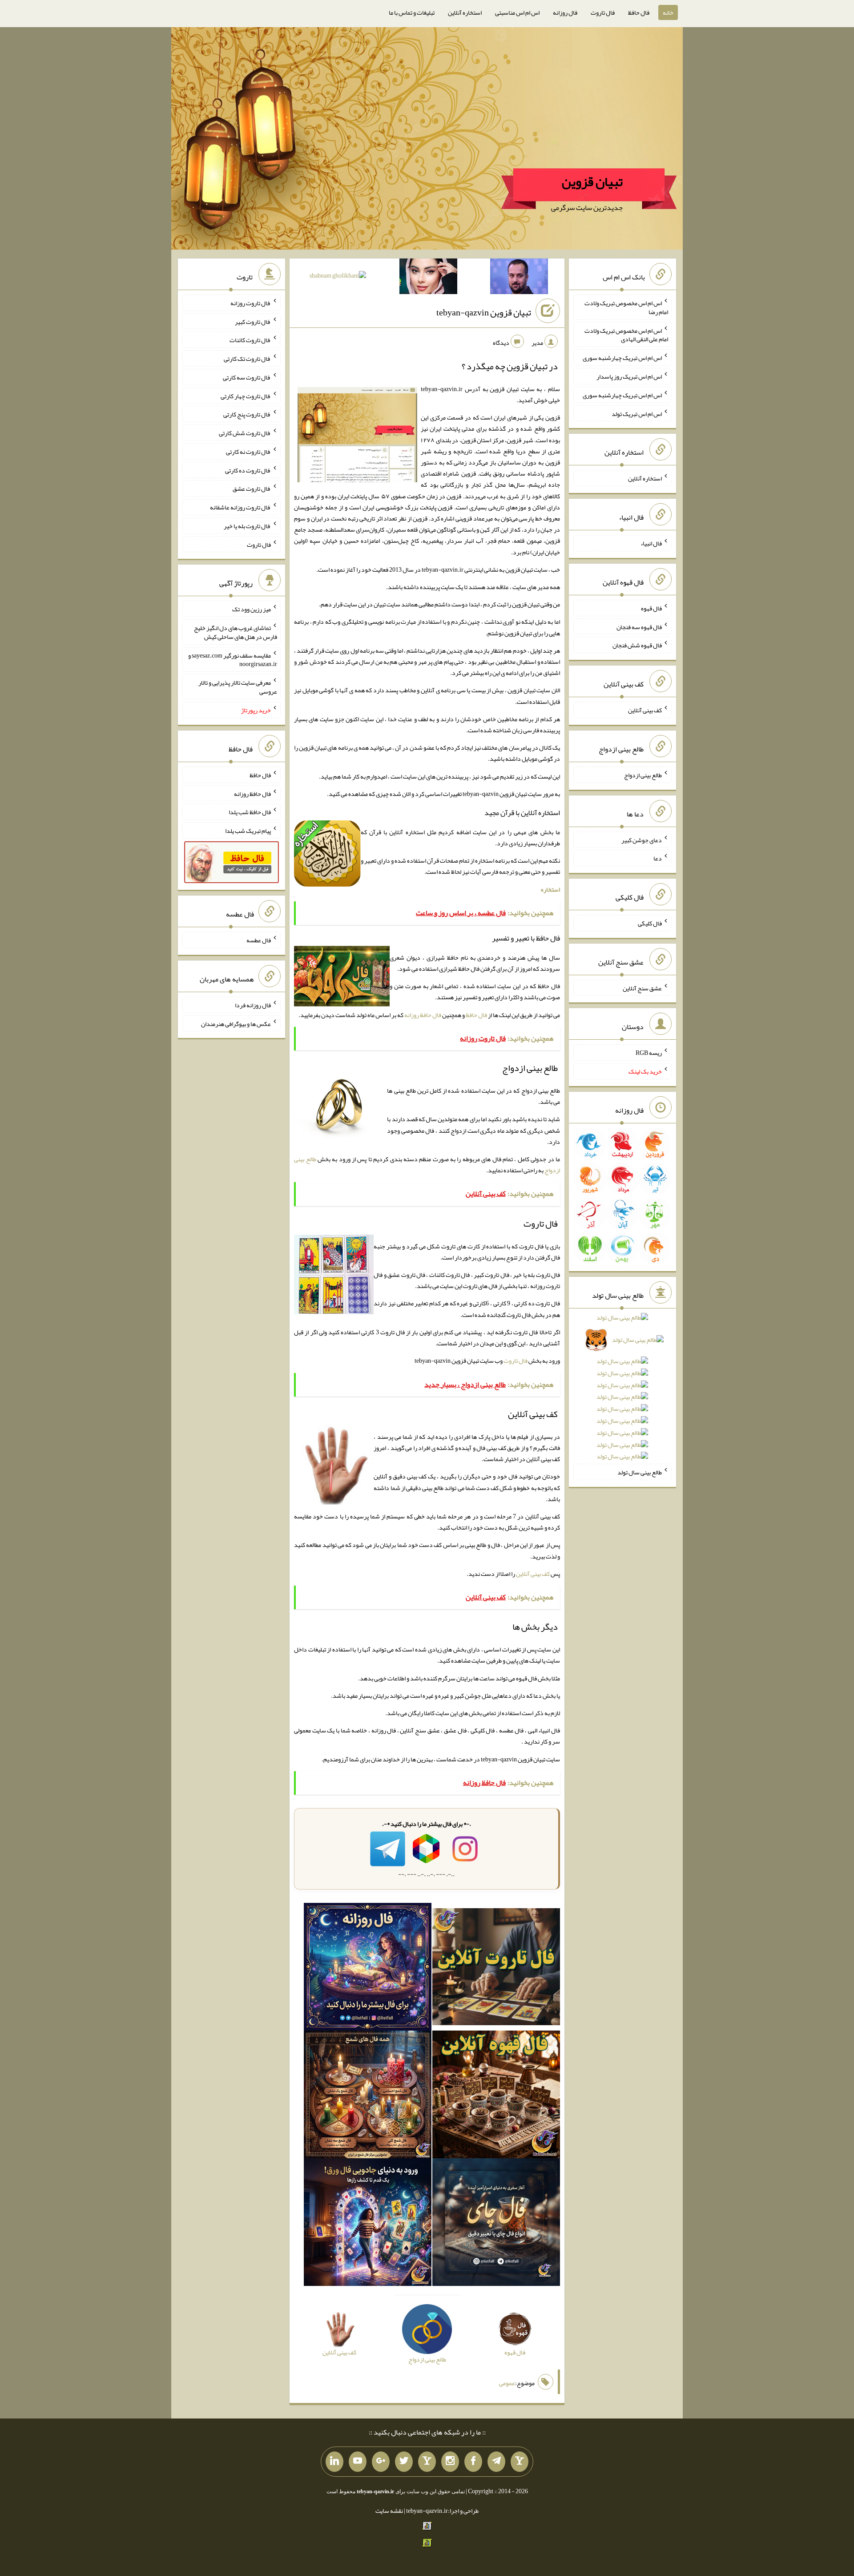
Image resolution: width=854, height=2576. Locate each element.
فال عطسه (259, 940)
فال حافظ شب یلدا (250, 812)
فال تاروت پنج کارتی (247, 414)
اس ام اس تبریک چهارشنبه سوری (622, 358)
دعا (658, 858)
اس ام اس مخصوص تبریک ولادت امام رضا (626, 307)
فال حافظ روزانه (423, 1015)
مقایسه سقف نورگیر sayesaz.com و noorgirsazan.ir (233, 659)
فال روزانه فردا (253, 1005)
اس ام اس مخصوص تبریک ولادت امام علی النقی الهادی (626, 335)
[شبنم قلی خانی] (338, 277)
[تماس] (427, 2462)
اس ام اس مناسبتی (517, 12)
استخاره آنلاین (465, 12)
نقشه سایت (389, 2511)
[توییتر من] (404, 2462)
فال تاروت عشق (252, 489)
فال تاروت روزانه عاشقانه (240, 507)
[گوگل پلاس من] (381, 2462)
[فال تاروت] (496, 1969)
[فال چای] (496, 2224)
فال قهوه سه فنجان (639, 626)
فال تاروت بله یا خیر (247, 526)
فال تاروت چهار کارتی (246, 396)
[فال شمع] (368, 2096)
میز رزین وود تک (252, 609)
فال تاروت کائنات (250, 340)
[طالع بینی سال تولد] (622, 1390)
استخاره (550, 889)
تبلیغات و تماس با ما (412, 12)
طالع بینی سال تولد (640, 1472)
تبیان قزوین (592, 182)
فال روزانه (565, 12)
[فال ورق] (368, 2224)
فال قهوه (651, 608)
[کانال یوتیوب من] (358, 2462)
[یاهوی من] (520, 2462)
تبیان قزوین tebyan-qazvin (484, 312)
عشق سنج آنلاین (642, 988)
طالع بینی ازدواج (643, 775)
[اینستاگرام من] (450, 2462)
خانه (668, 12)
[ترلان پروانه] (428, 278)
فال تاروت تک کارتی (247, 359)
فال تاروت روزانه (251, 303)
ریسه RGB (649, 1053)
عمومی (507, 2383)
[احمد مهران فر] (519, 278)
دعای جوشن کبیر (642, 840)
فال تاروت (603, 12)
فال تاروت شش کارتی (245, 433)
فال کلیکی (650, 923)
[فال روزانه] (368, 1969)
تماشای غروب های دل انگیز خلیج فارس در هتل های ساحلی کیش (236, 632)
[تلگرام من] (496, 2462)
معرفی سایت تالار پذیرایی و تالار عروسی (238, 687)
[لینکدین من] (334, 2462)
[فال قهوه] (496, 2096)
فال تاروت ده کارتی (248, 470)
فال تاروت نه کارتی (248, 452)
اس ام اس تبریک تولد (637, 413)
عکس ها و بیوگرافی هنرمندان (236, 1023)
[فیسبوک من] (473, 2462)
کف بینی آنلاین (533, 1574)
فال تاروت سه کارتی (247, 377)
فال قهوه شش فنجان (637, 645)
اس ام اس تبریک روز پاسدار (629, 376)
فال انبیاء (651, 543)
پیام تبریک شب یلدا (248, 831)
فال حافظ (639, 12)
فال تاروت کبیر (253, 321)
